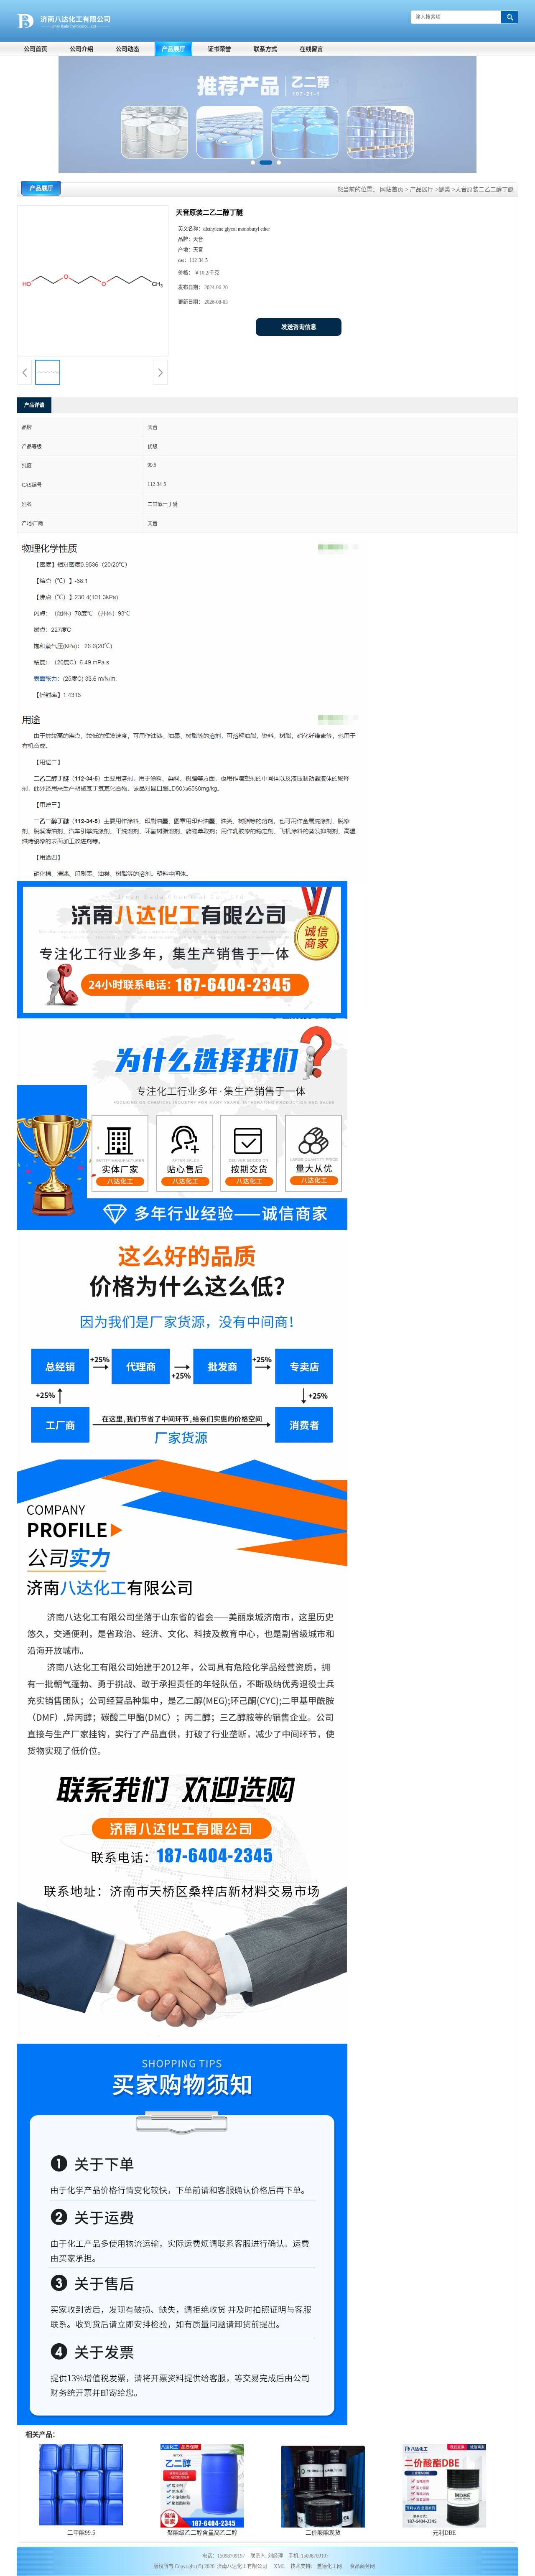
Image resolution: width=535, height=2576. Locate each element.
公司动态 (127, 49)
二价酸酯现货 (323, 2533)
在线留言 (311, 49)
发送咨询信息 (299, 327)
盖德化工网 (329, 2566)
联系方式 (265, 49)
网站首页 (392, 189)
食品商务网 (362, 2566)
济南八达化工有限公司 (242, 2566)
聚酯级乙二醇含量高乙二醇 (202, 2533)
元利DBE (444, 2533)
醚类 (444, 189)
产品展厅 (173, 49)
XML (279, 2566)
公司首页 (36, 49)
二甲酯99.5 (81, 2533)
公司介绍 (82, 49)
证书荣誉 (219, 49)
